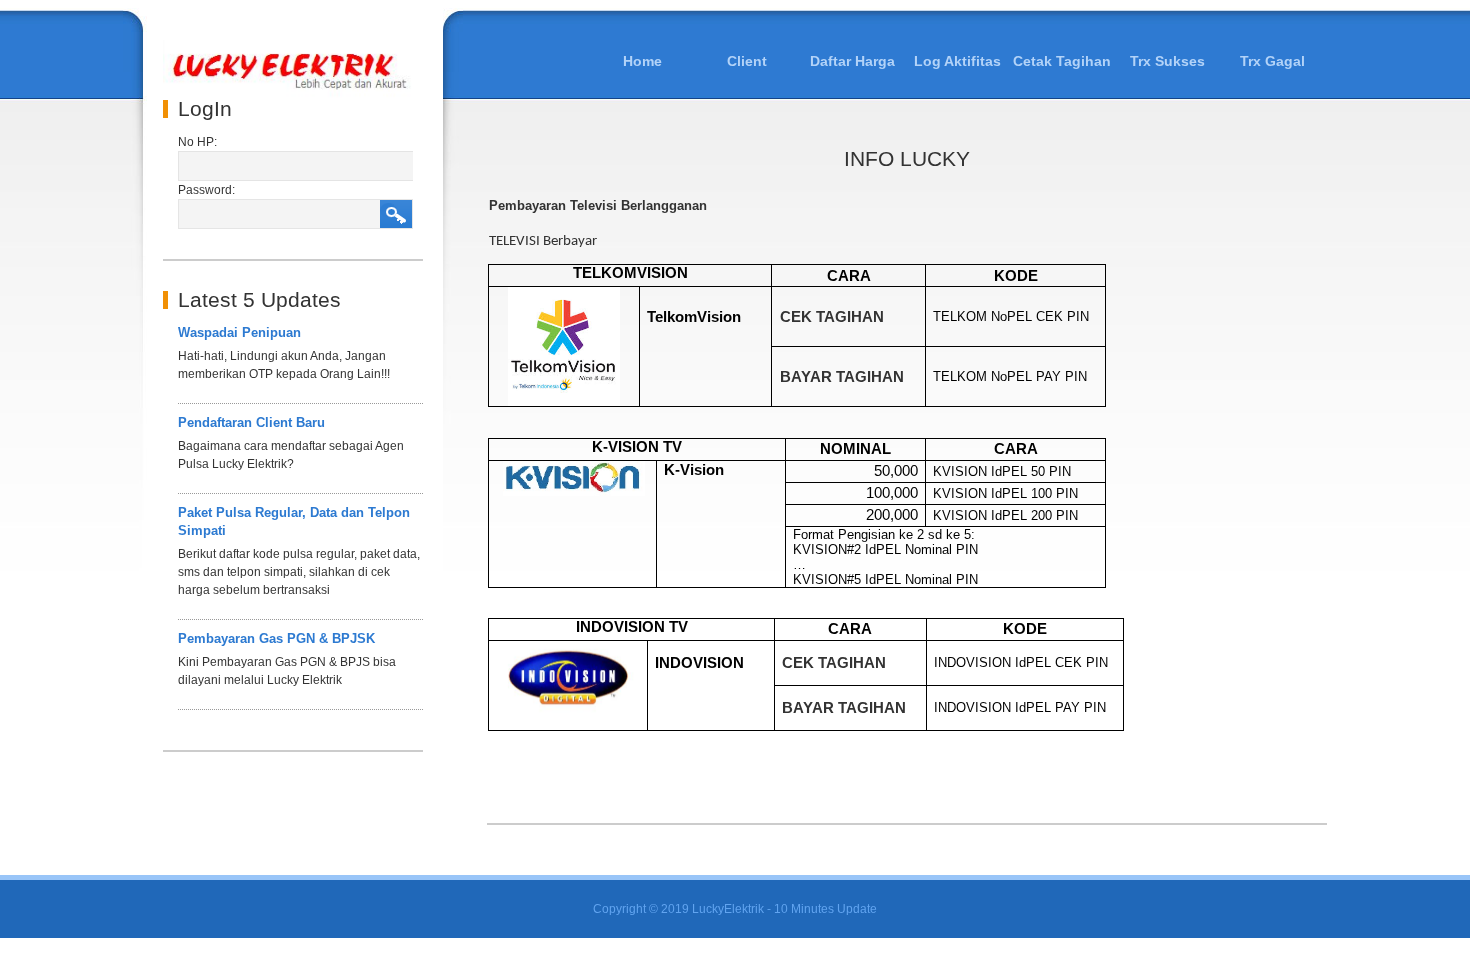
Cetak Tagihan (1062, 61)
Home (642, 61)
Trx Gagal (1272, 61)
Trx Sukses (1167, 61)
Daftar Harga (852, 61)
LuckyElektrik (728, 909)
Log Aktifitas (957, 61)
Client (747, 61)
